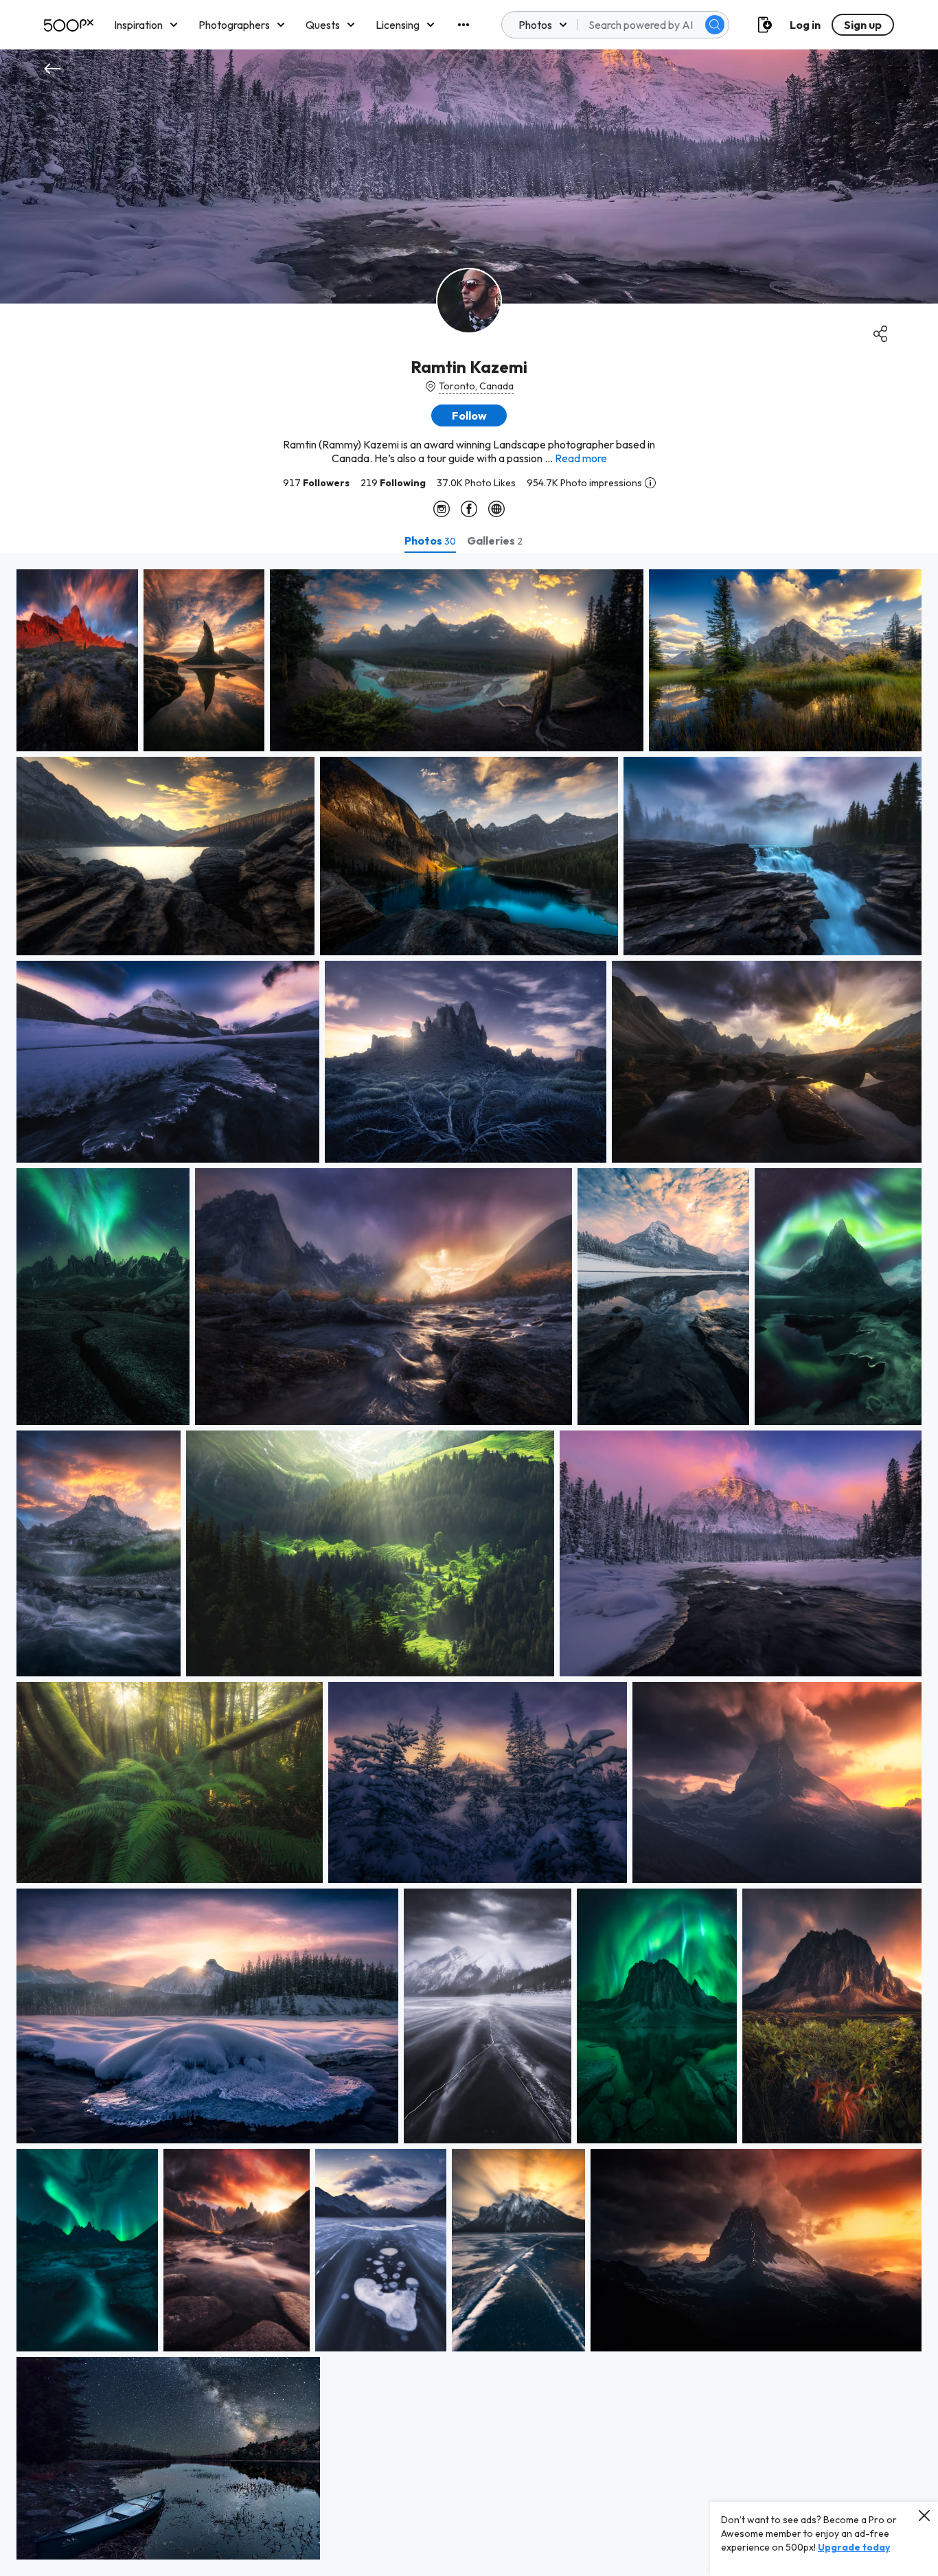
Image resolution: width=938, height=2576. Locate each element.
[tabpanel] (469, 1564)
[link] (77, 660)
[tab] (430, 540)
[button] (715, 25)
